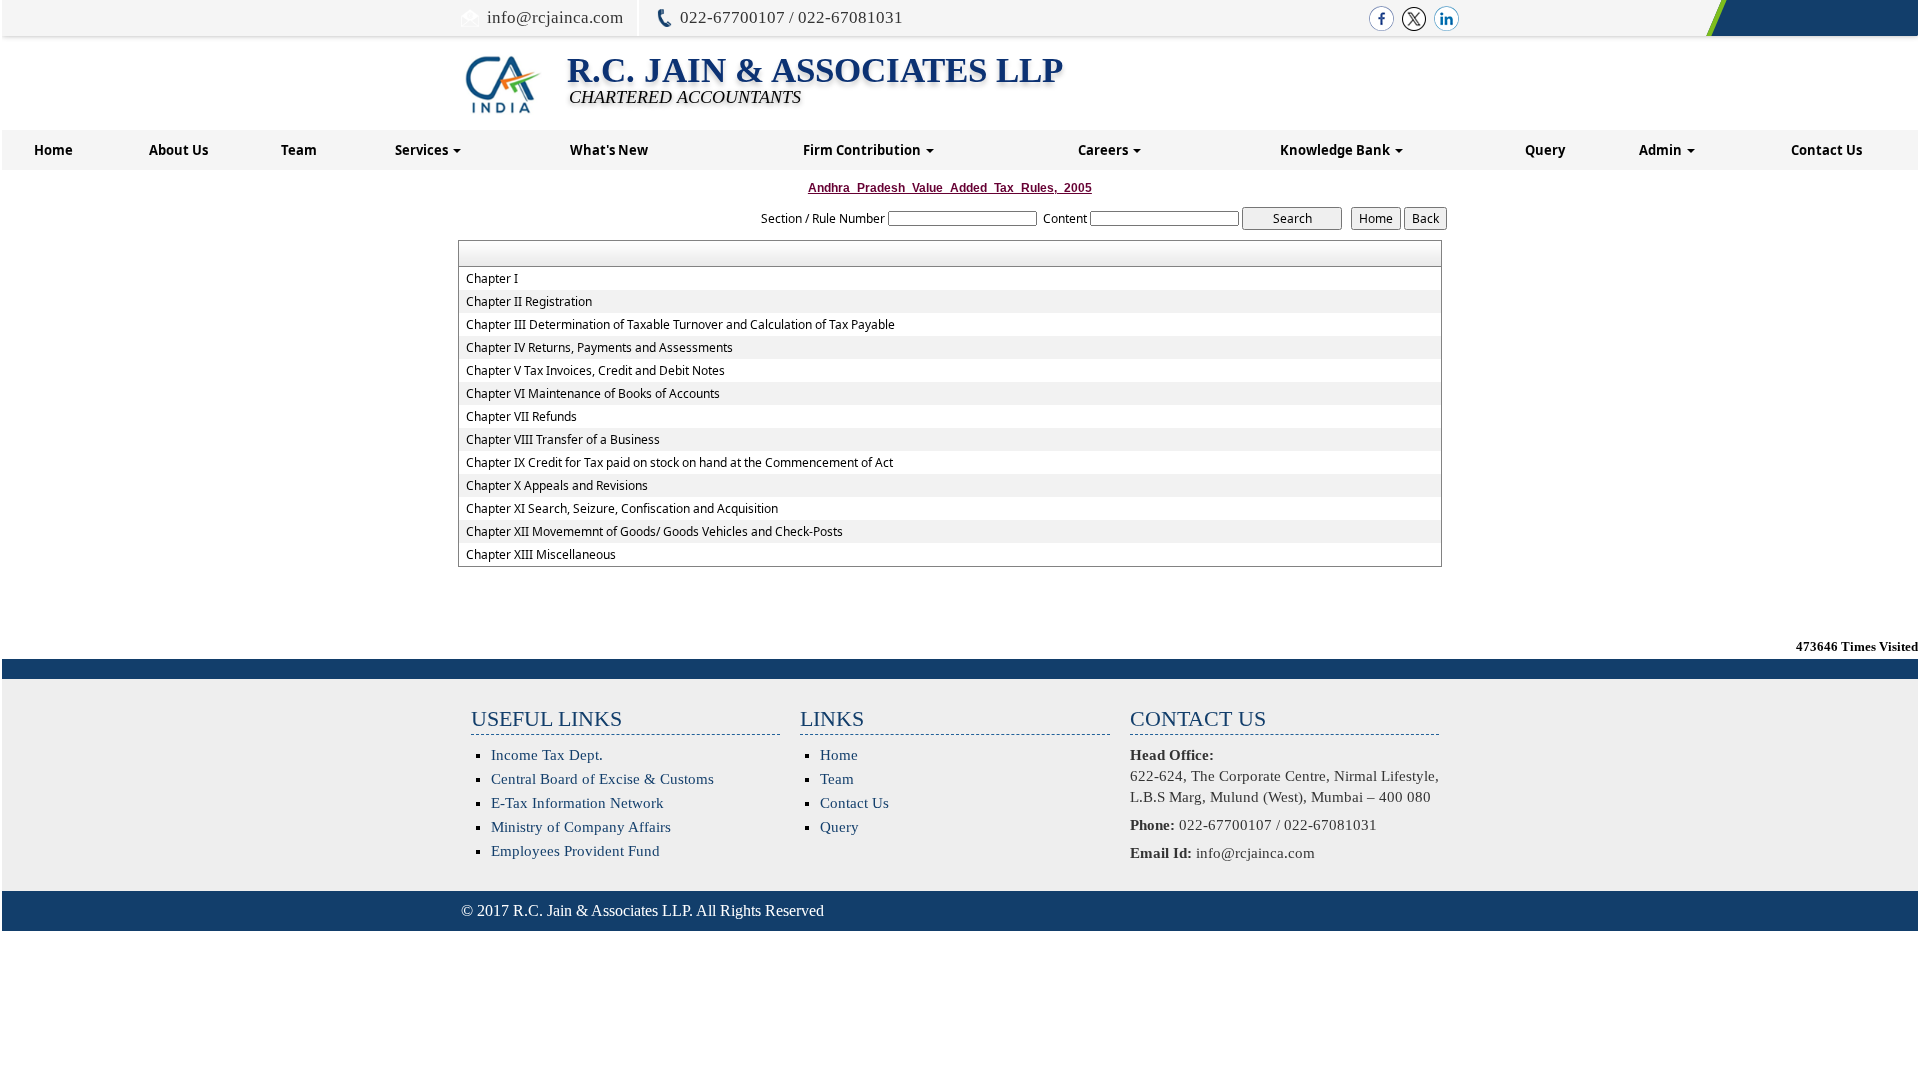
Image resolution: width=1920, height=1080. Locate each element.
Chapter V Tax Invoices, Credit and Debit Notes (595, 371)
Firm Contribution (863, 150)
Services (423, 150)
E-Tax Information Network (577, 803)
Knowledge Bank (1336, 150)
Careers (1104, 150)
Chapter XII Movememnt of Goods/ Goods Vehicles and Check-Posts (654, 532)
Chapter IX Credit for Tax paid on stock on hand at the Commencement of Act (679, 463)
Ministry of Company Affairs (581, 827)
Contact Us (1826, 150)
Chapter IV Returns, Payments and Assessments (599, 348)
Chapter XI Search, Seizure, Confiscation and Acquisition (622, 509)
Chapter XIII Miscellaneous (541, 555)
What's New (609, 150)
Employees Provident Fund (575, 851)
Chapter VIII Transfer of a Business (563, 440)
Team (299, 150)
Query (1545, 150)
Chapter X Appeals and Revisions (557, 486)
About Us (178, 150)
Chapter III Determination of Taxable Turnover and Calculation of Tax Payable (680, 325)
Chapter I (492, 279)
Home (53, 150)
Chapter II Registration (529, 302)
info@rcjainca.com (555, 17)
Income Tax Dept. (547, 755)
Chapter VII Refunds (521, 417)
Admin (1662, 150)
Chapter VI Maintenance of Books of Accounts (593, 394)
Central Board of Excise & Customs (602, 779)
